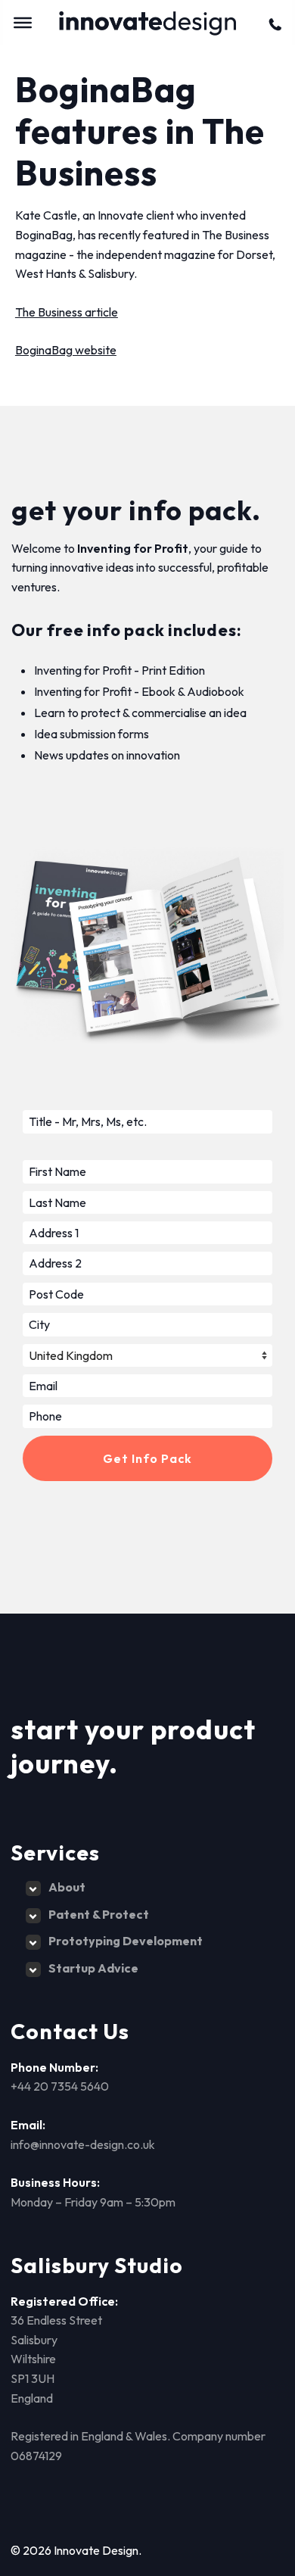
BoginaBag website (66, 350)
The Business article (67, 312)
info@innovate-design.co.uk (83, 2144)
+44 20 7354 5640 (60, 2086)
